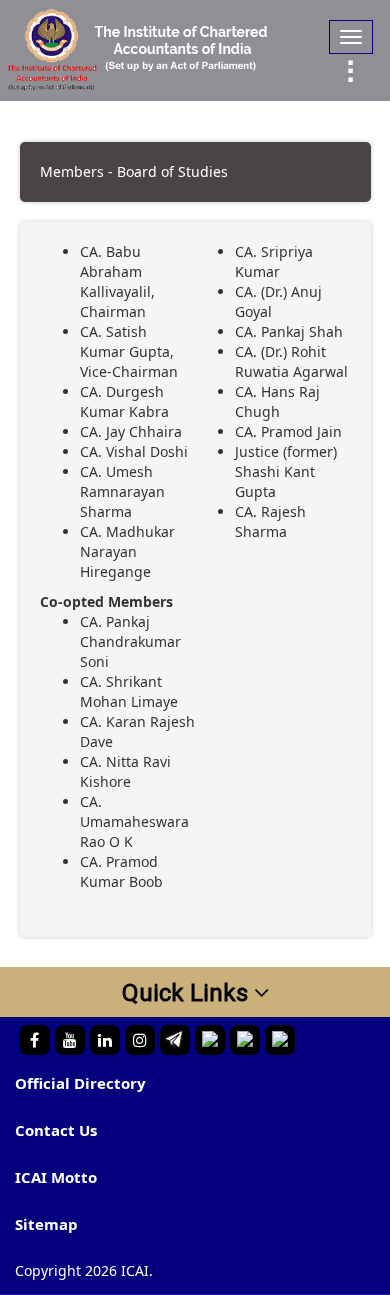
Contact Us (56, 1130)
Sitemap (46, 1224)
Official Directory (80, 1083)
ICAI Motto (56, 1177)
